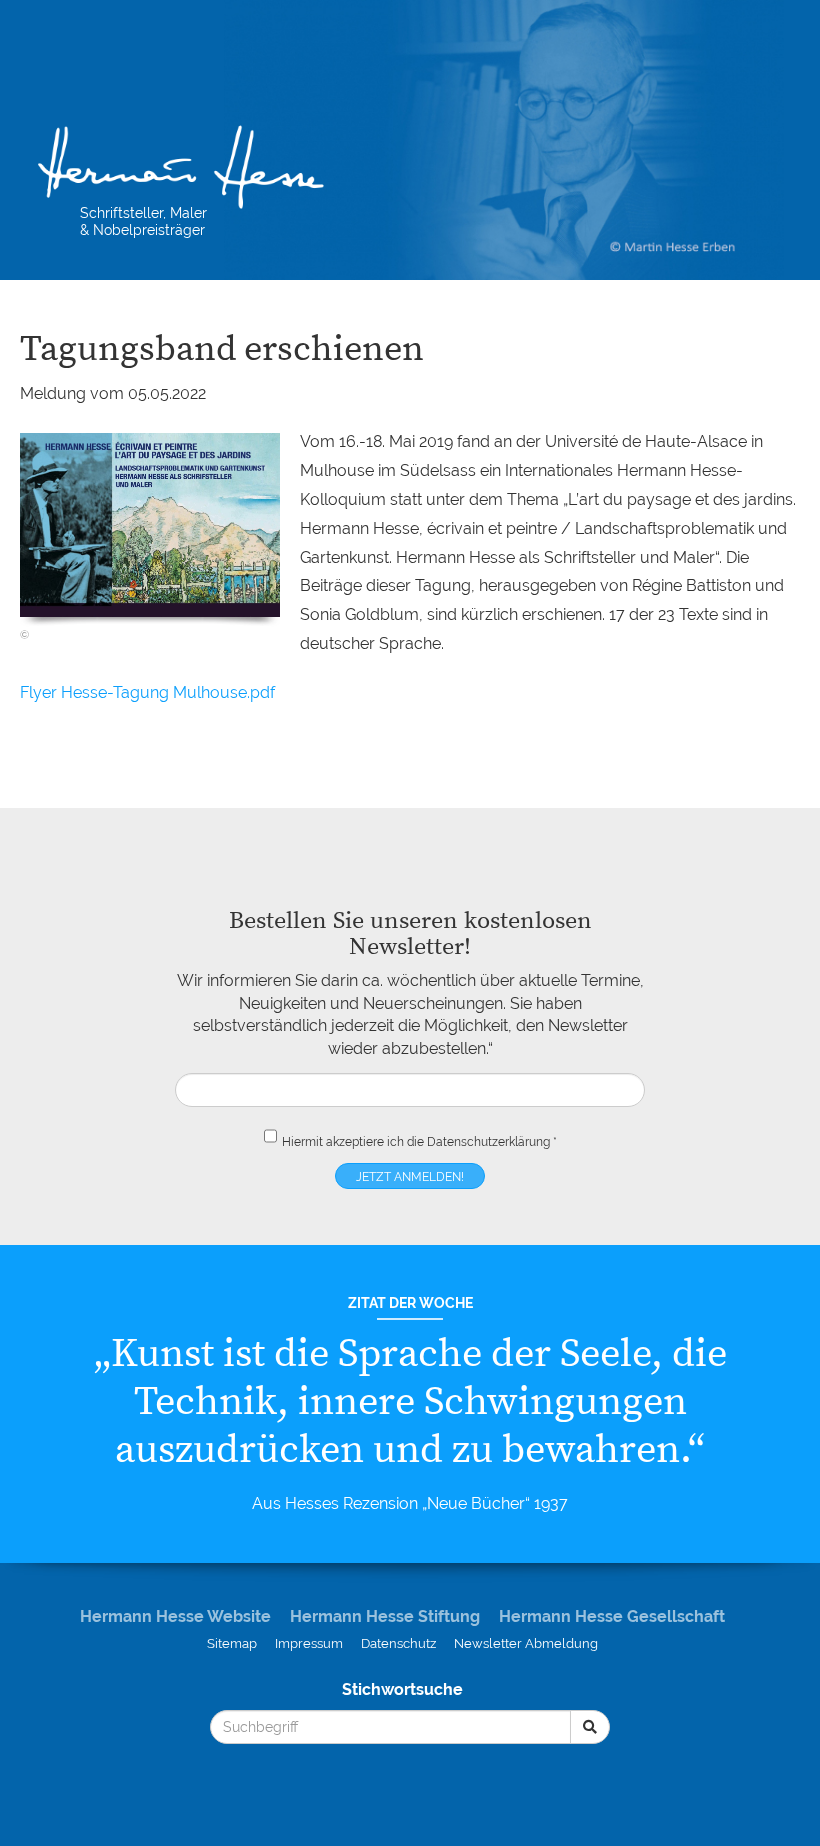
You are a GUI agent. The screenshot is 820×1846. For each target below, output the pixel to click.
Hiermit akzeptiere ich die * (419, 1142)
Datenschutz (398, 1643)
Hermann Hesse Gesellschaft (612, 1616)
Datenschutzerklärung (488, 1142)
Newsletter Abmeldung (526, 1643)
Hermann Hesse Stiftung (385, 1616)
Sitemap (232, 1643)
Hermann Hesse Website (175, 1616)
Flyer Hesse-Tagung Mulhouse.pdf (147, 692)
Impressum (309, 1643)
